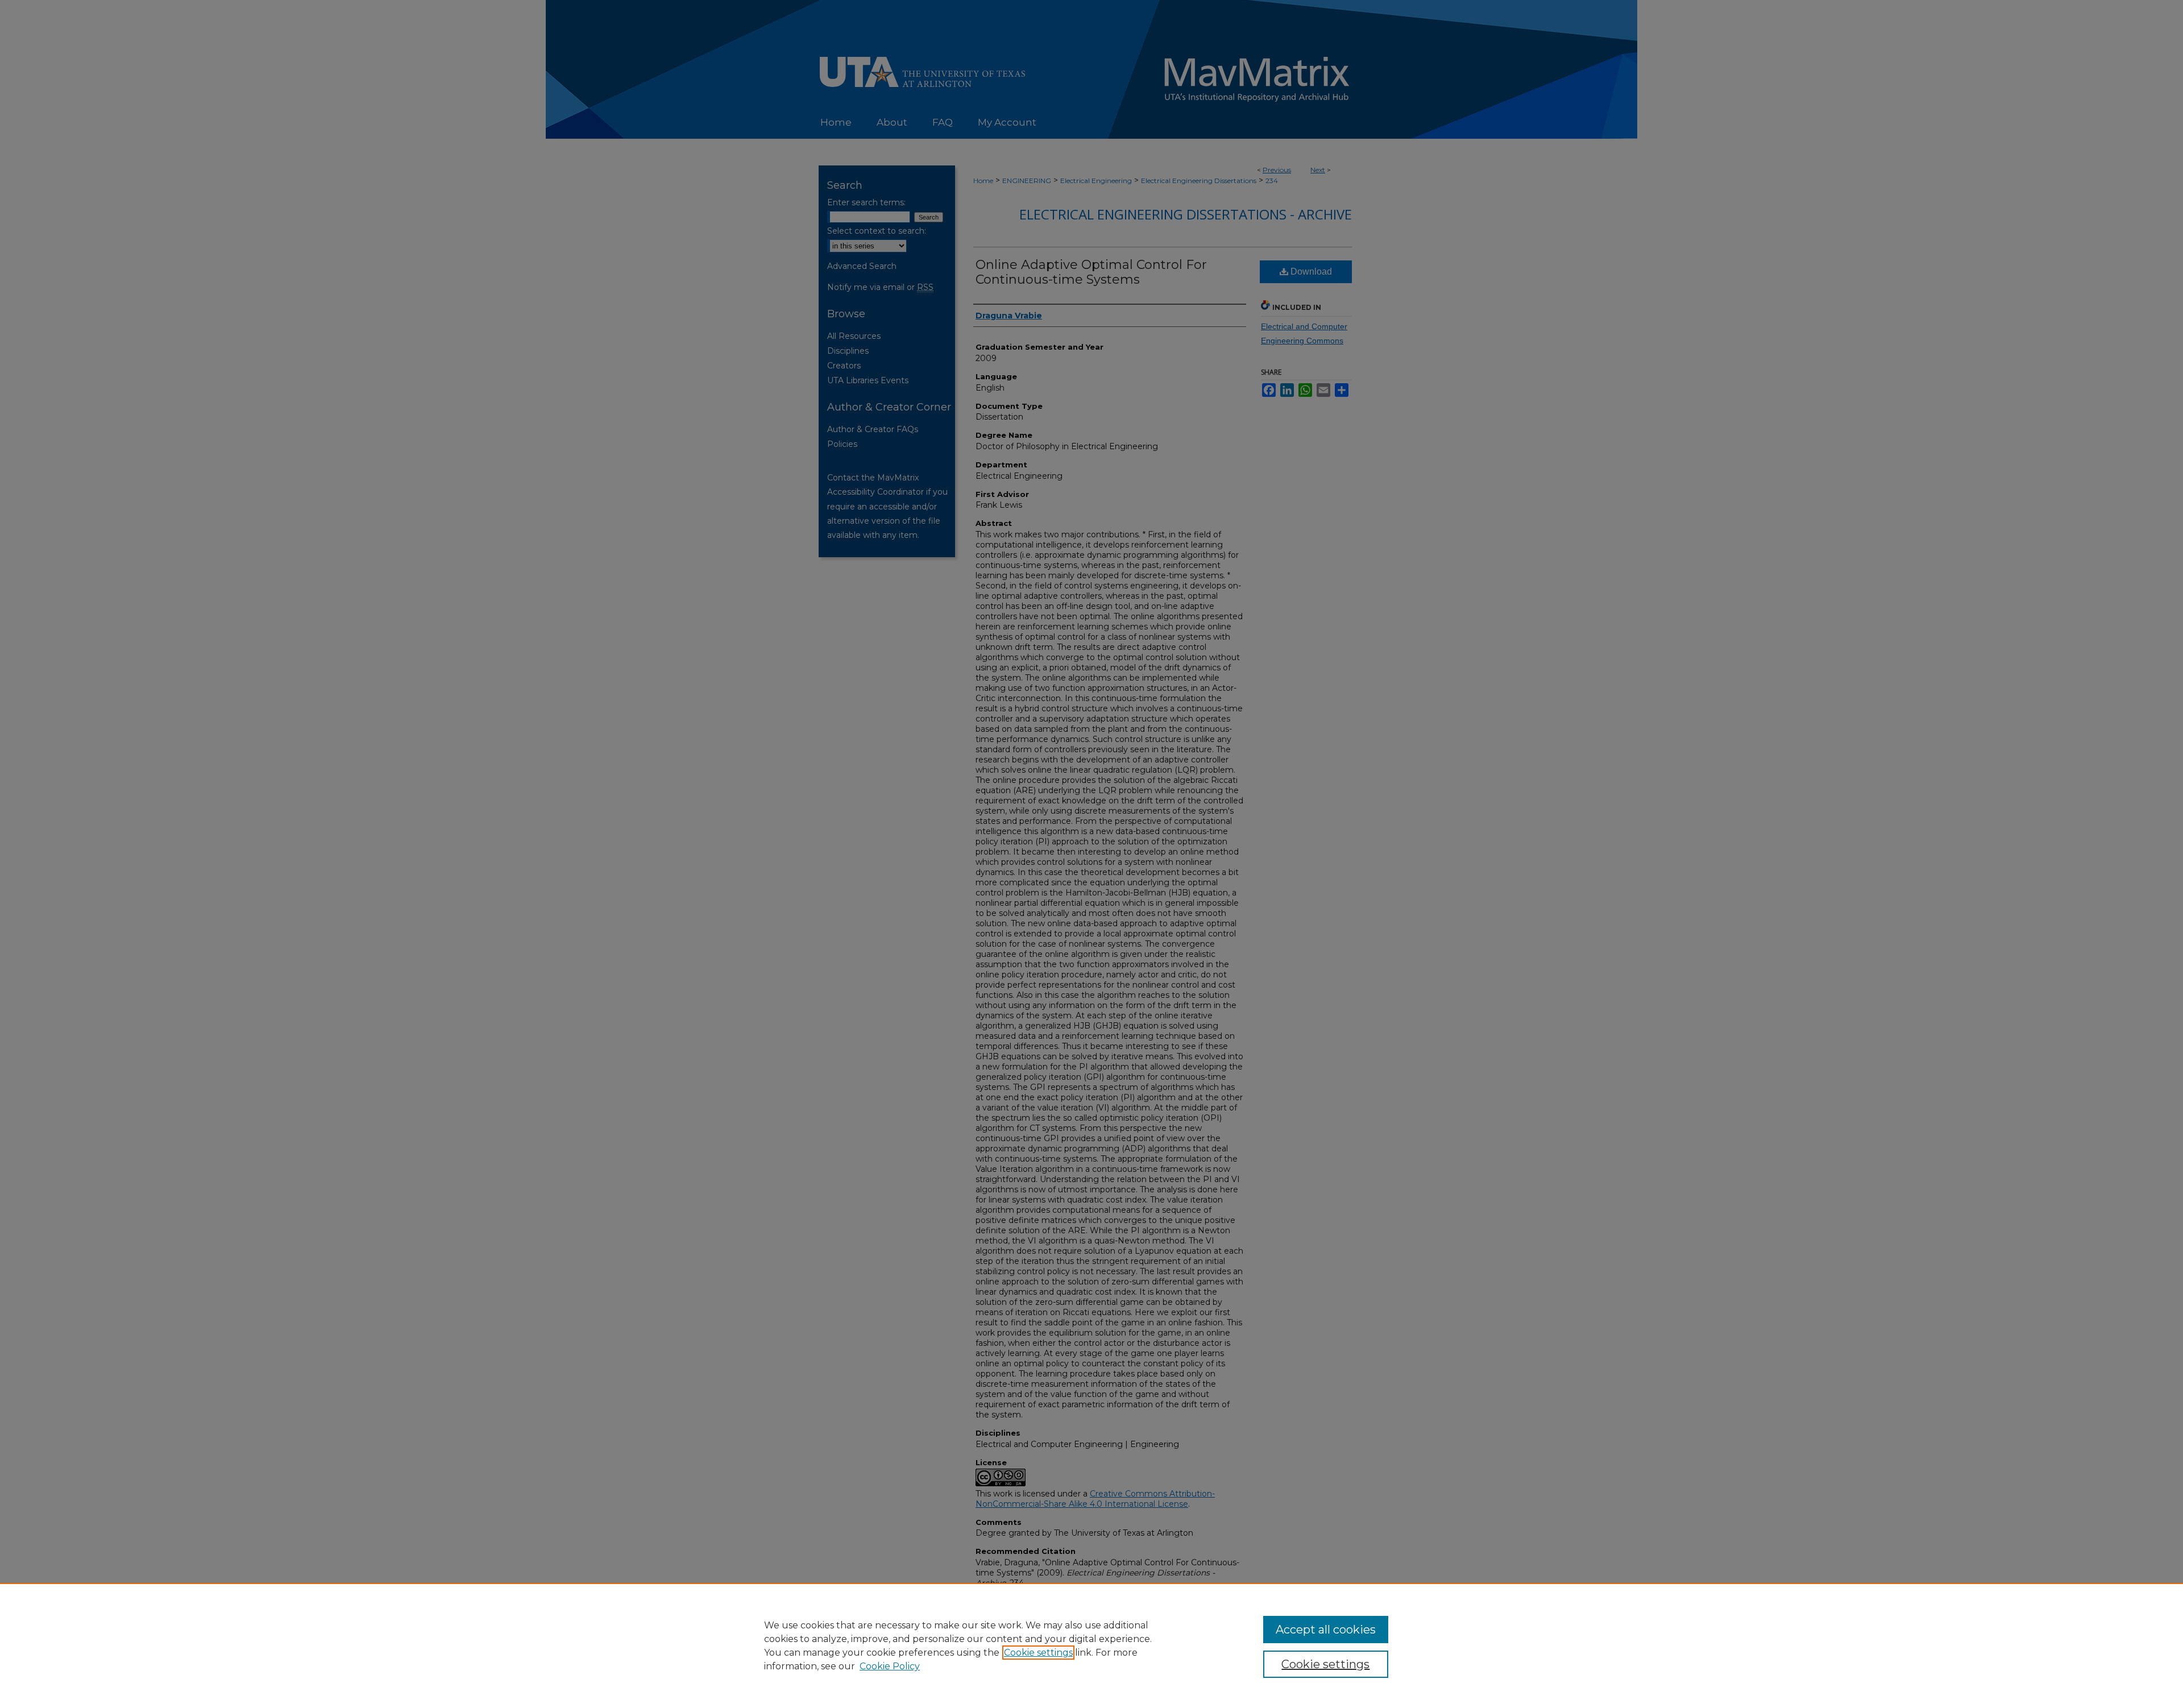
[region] (1091, 1645)
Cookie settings (1038, 1653)
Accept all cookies (1326, 1630)
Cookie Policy (890, 1666)
